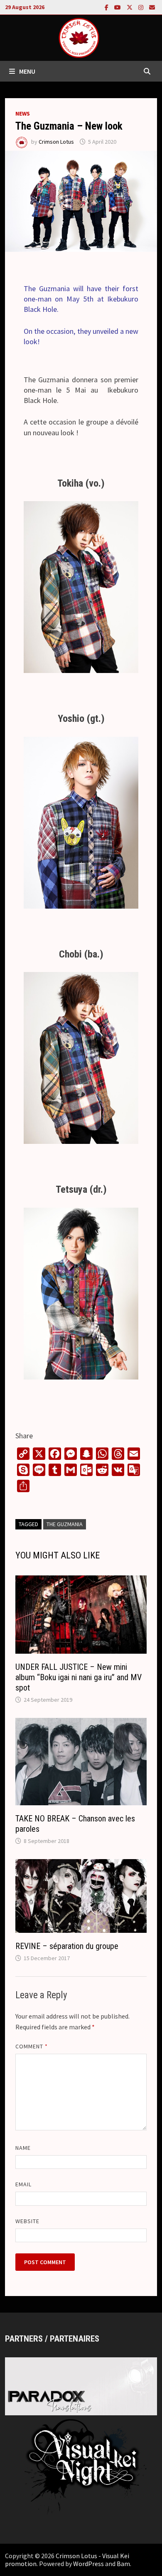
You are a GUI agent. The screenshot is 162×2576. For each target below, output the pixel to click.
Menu (27, 71)
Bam (123, 2564)
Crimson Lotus (56, 142)
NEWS (23, 113)
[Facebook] (107, 7)
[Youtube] (118, 7)
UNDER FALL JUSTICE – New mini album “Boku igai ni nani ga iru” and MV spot (79, 1677)
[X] (130, 7)
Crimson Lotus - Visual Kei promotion (67, 2560)
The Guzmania (65, 1524)
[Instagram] (142, 7)
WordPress (88, 2564)
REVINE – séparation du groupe (67, 1946)
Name (23, 2148)
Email (23, 2184)
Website (28, 2221)
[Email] (152, 7)
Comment (32, 2046)
